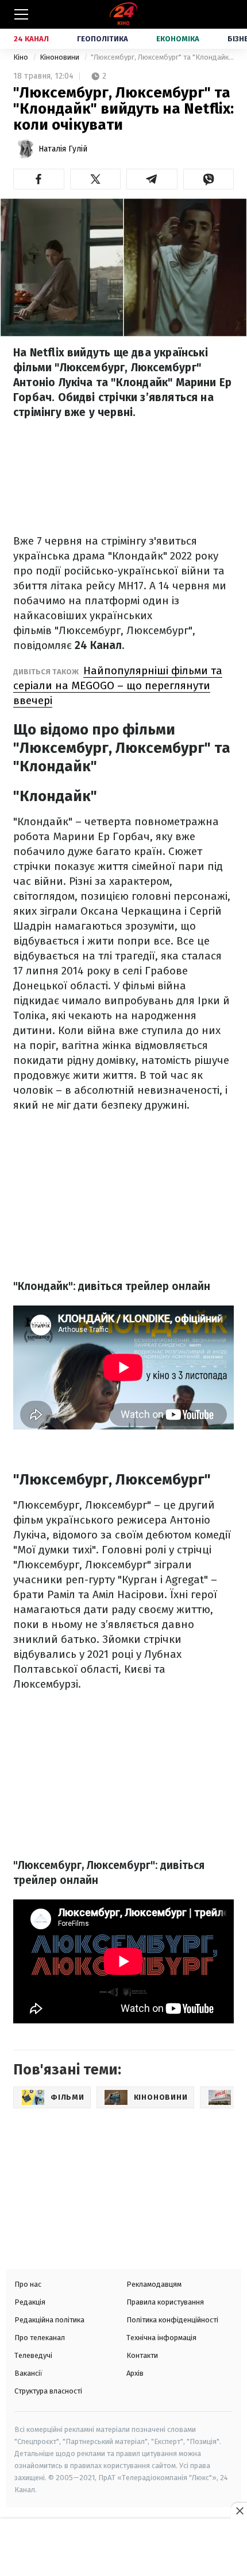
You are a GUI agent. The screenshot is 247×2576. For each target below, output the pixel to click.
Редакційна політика (49, 2320)
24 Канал (31, 39)
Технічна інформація (161, 2338)
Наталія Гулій (63, 149)
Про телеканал (40, 2338)
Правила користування (165, 2302)
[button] (39, 179)
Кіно (22, 57)
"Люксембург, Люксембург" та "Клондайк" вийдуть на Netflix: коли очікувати (162, 57)
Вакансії (28, 2373)
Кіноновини (60, 57)
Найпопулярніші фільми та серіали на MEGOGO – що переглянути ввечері (118, 685)
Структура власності (48, 2391)
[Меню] (21, 14)
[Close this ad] (239, 2511)
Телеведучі (33, 2355)
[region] (123, 2548)
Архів (135, 2373)
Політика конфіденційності (172, 2320)
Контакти (142, 2355)
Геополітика (103, 39)
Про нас (28, 2284)
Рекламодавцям (154, 2284)
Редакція (30, 2302)
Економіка (178, 39)
